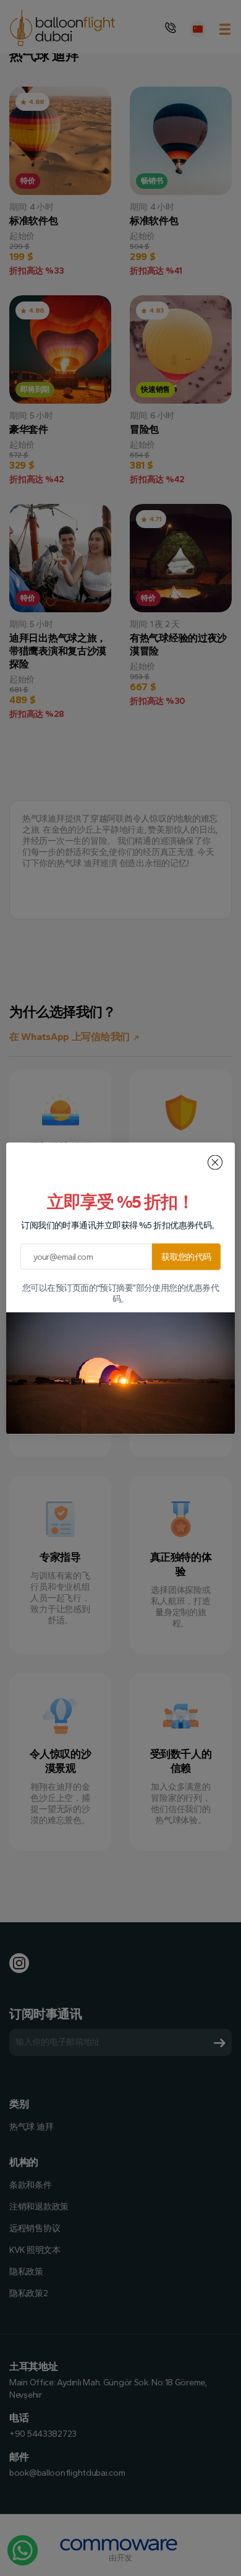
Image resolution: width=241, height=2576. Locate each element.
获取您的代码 (186, 1256)
